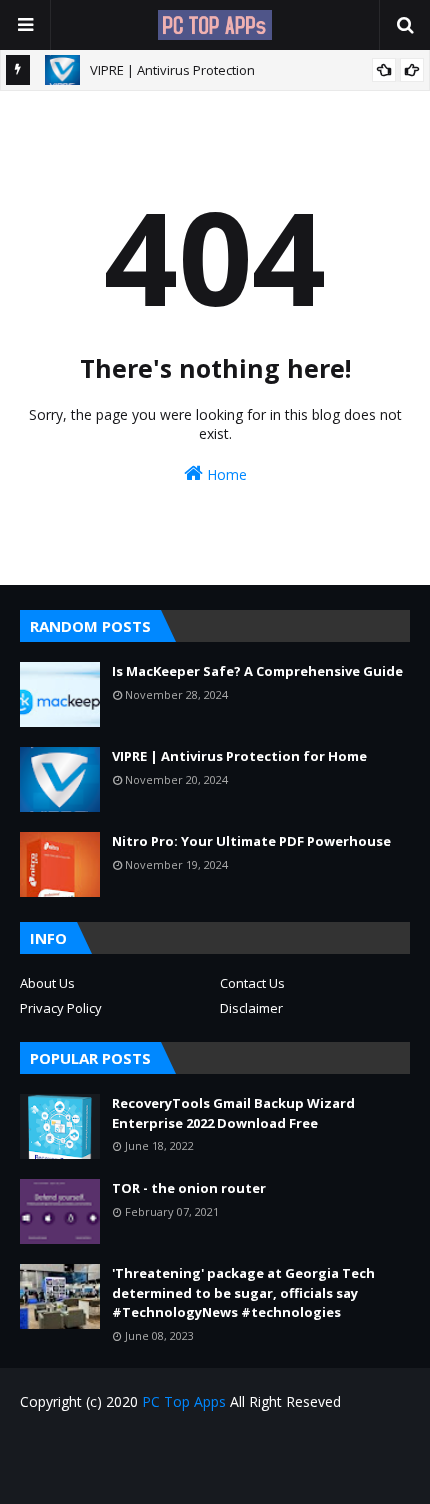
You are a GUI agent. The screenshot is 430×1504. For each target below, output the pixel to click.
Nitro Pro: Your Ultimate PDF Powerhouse (251, 841)
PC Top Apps (184, 1401)
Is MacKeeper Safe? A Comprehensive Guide (257, 671)
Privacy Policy (61, 1008)
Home (225, 474)
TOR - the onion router (189, 1188)
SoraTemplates (251, 1475)
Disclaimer (251, 1008)
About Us (47, 983)
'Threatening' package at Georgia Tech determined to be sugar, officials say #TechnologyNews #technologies (243, 1292)
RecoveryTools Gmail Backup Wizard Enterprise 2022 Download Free (233, 1113)
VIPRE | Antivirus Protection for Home (239, 756)
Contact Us (252, 983)
